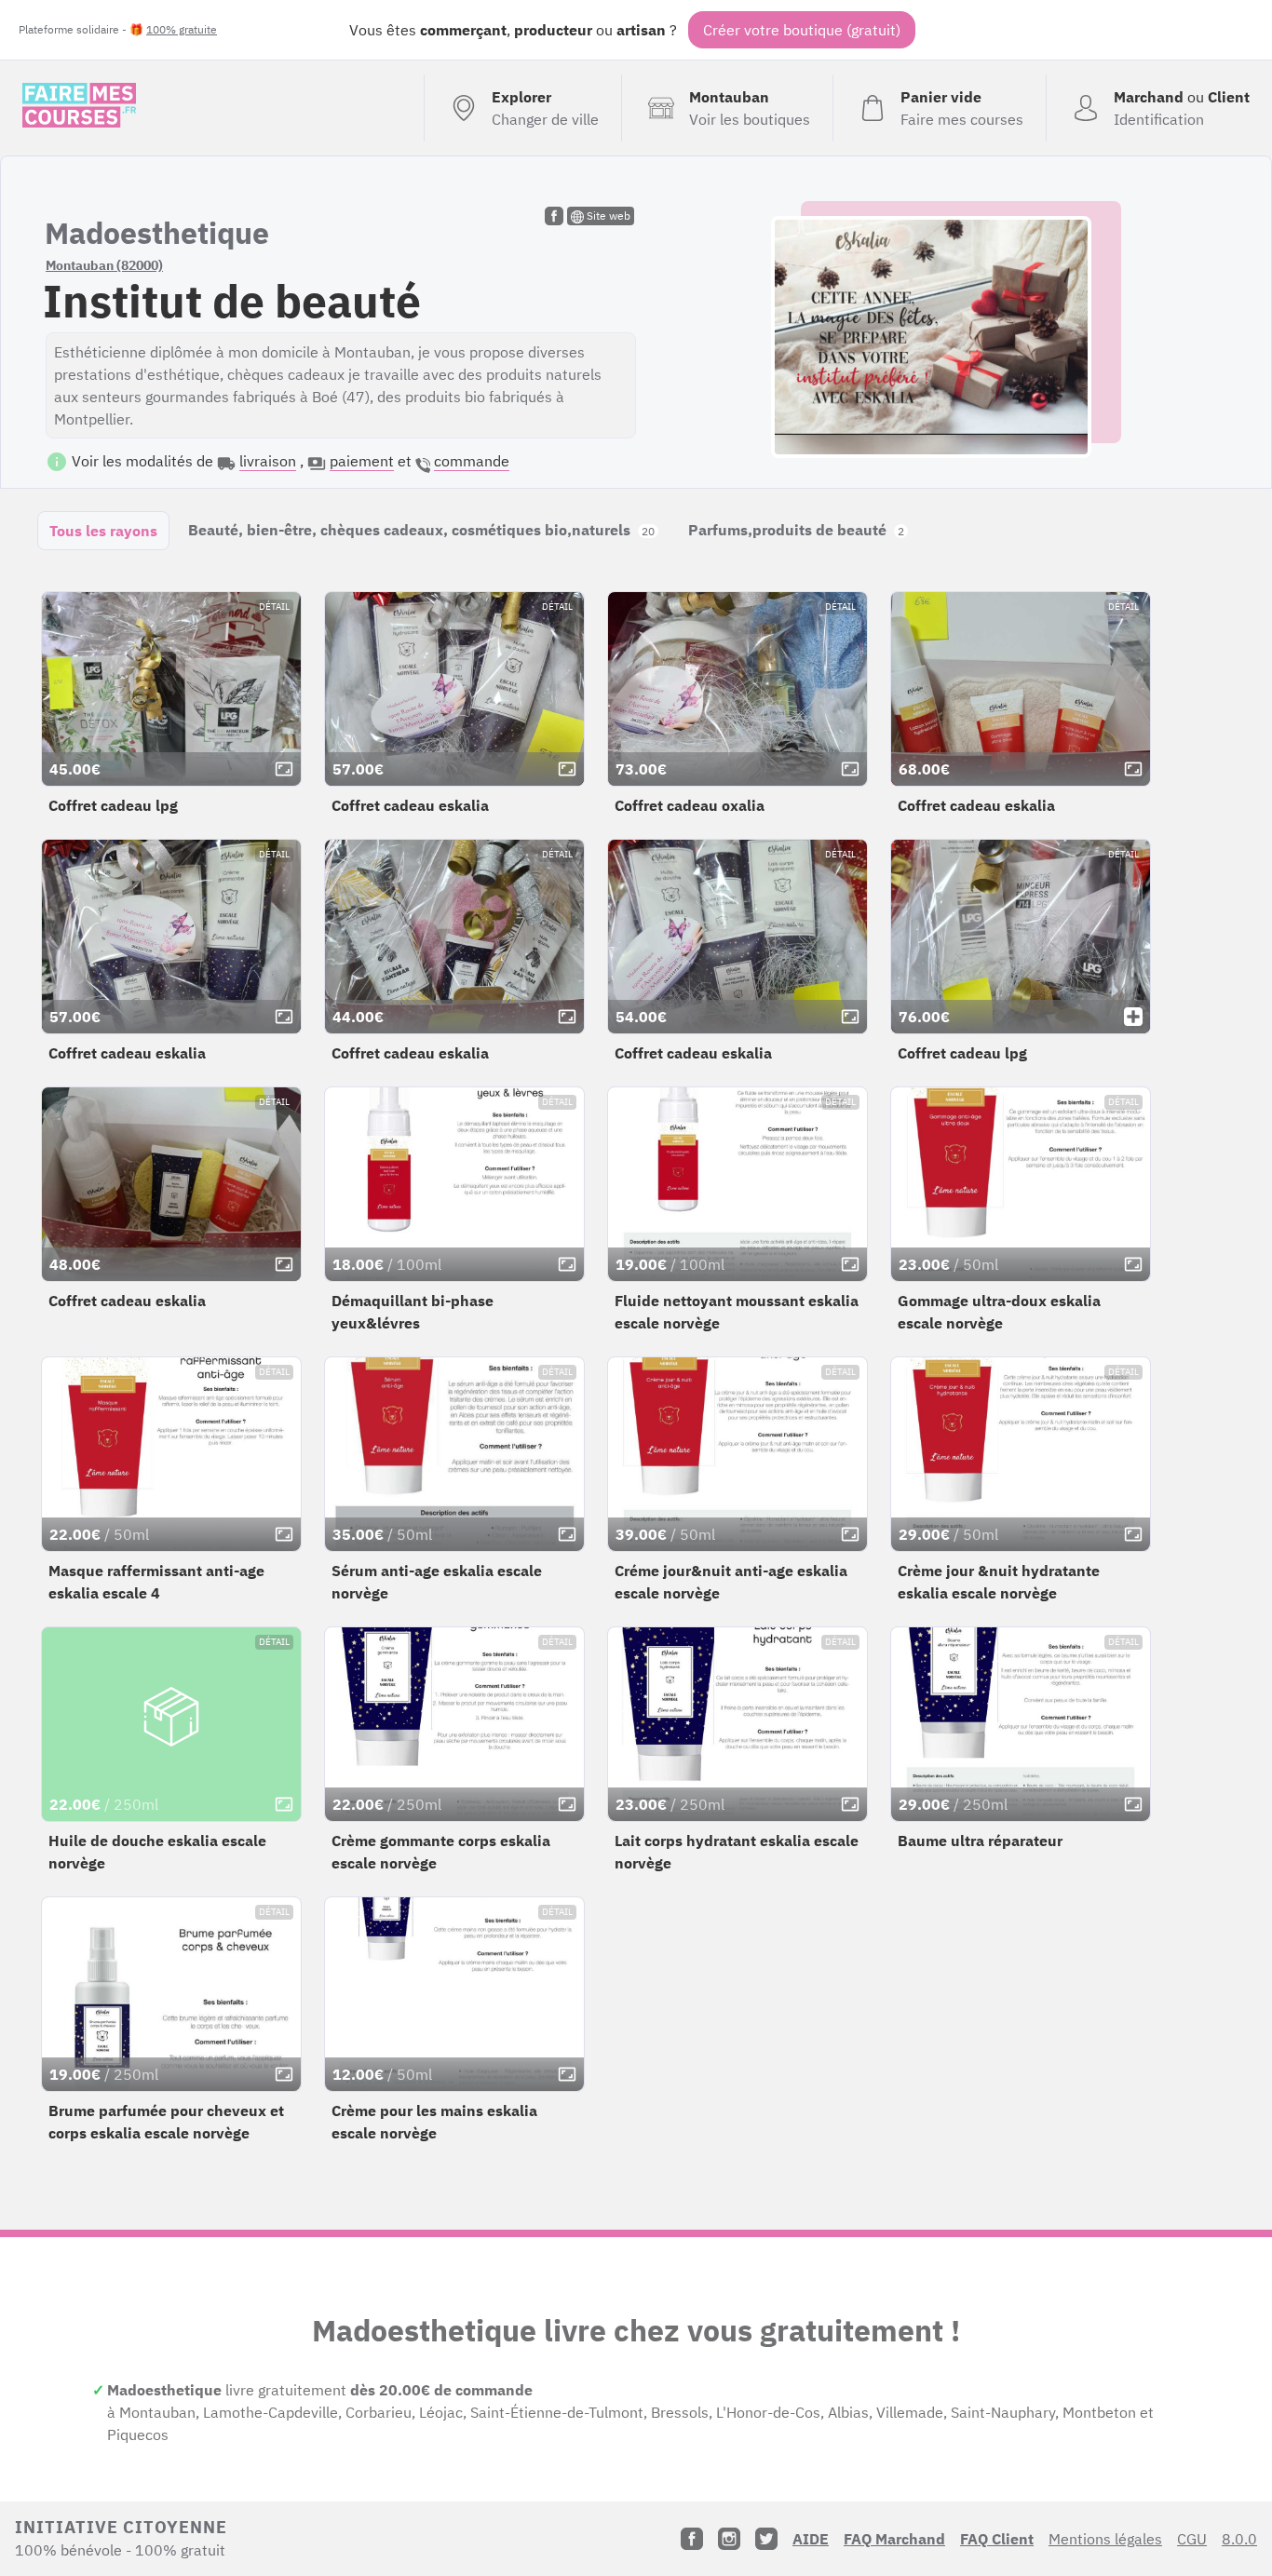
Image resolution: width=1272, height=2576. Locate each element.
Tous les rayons (103, 531)
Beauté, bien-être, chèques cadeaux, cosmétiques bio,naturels (421, 530)
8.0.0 (1239, 2539)
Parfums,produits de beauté (796, 530)
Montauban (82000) (104, 265)
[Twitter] (766, 2539)
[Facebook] (692, 2539)
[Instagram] (729, 2539)
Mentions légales (1105, 2539)
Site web (607, 216)
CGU (1192, 2539)
